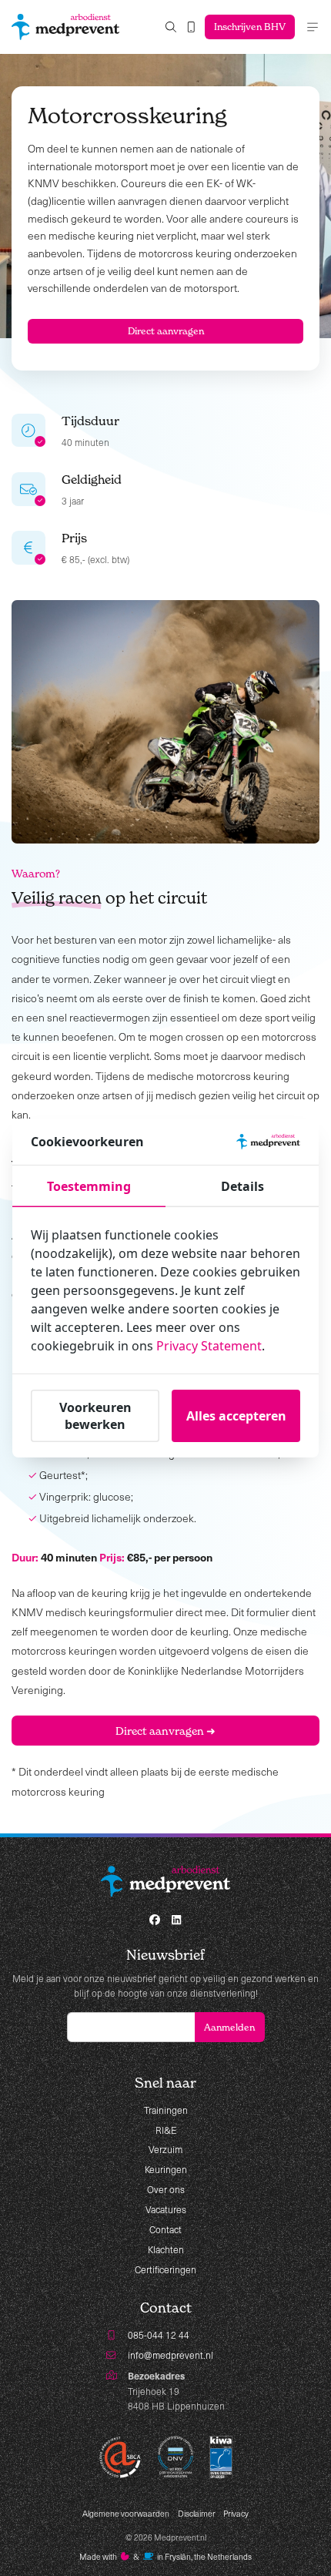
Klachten (166, 2249)
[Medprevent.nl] (65, 27)
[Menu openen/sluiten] (313, 27)
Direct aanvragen (166, 331)
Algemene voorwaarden (126, 2514)
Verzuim (165, 2149)
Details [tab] (242, 1186)
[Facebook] (155, 1920)
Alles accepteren (236, 1416)
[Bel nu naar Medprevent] (191, 27)
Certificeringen (165, 2269)
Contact (165, 2229)
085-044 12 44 (159, 2335)
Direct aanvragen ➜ (165, 1731)
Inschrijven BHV (250, 27)
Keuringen (166, 2169)
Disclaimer (197, 2514)
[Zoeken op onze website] (171, 27)
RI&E (166, 2130)
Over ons (166, 2189)
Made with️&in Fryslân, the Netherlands (166, 2557)
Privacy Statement (209, 1346)
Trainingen (166, 2110)
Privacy (236, 2514)
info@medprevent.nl (171, 2355)
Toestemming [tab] (89, 1186)
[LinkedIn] (176, 1920)
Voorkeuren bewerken (95, 1416)
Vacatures (166, 2209)
